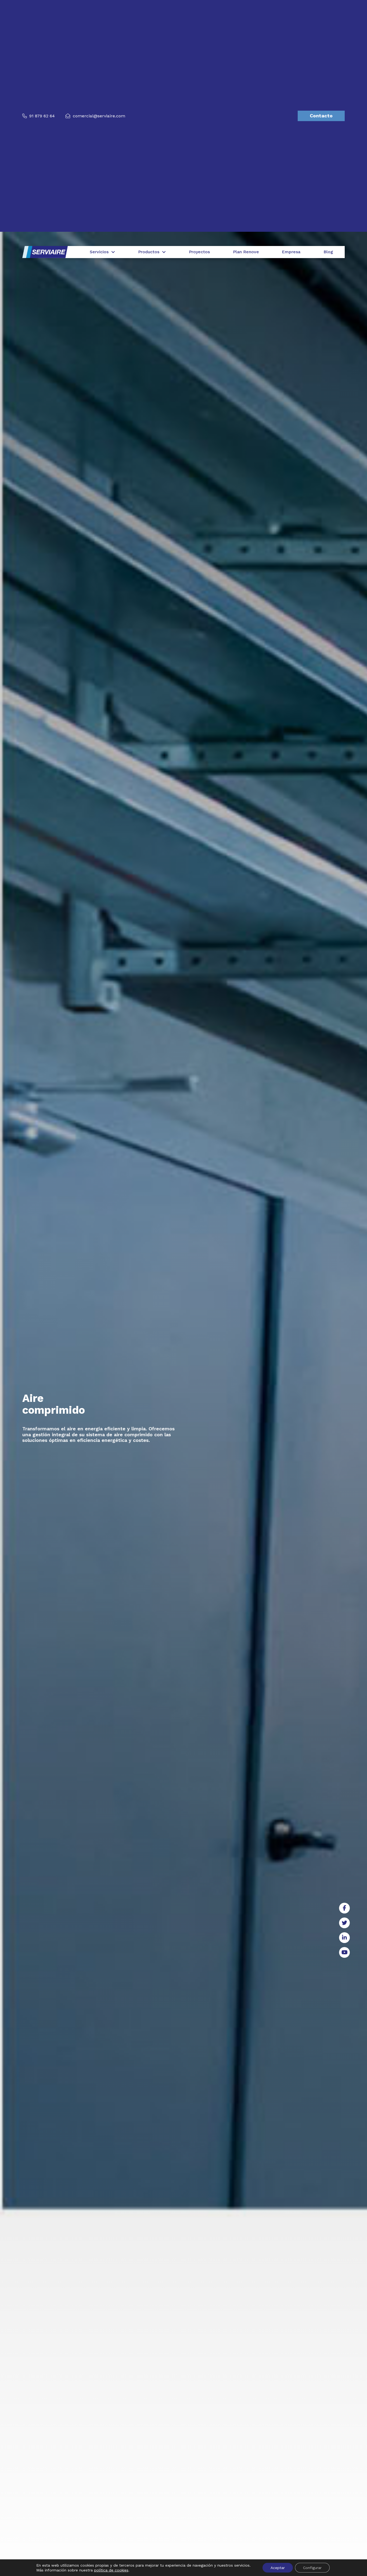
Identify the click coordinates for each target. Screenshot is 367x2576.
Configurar (312, 2568)
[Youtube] (344, 1952)
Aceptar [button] (278, 2568)
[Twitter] (344, 1923)
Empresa (291, 252)
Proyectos (199, 252)
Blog (328, 252)
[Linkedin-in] (344, 1938)
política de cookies (111, 2570)
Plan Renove (246, 252)
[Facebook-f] (344, 1908)
